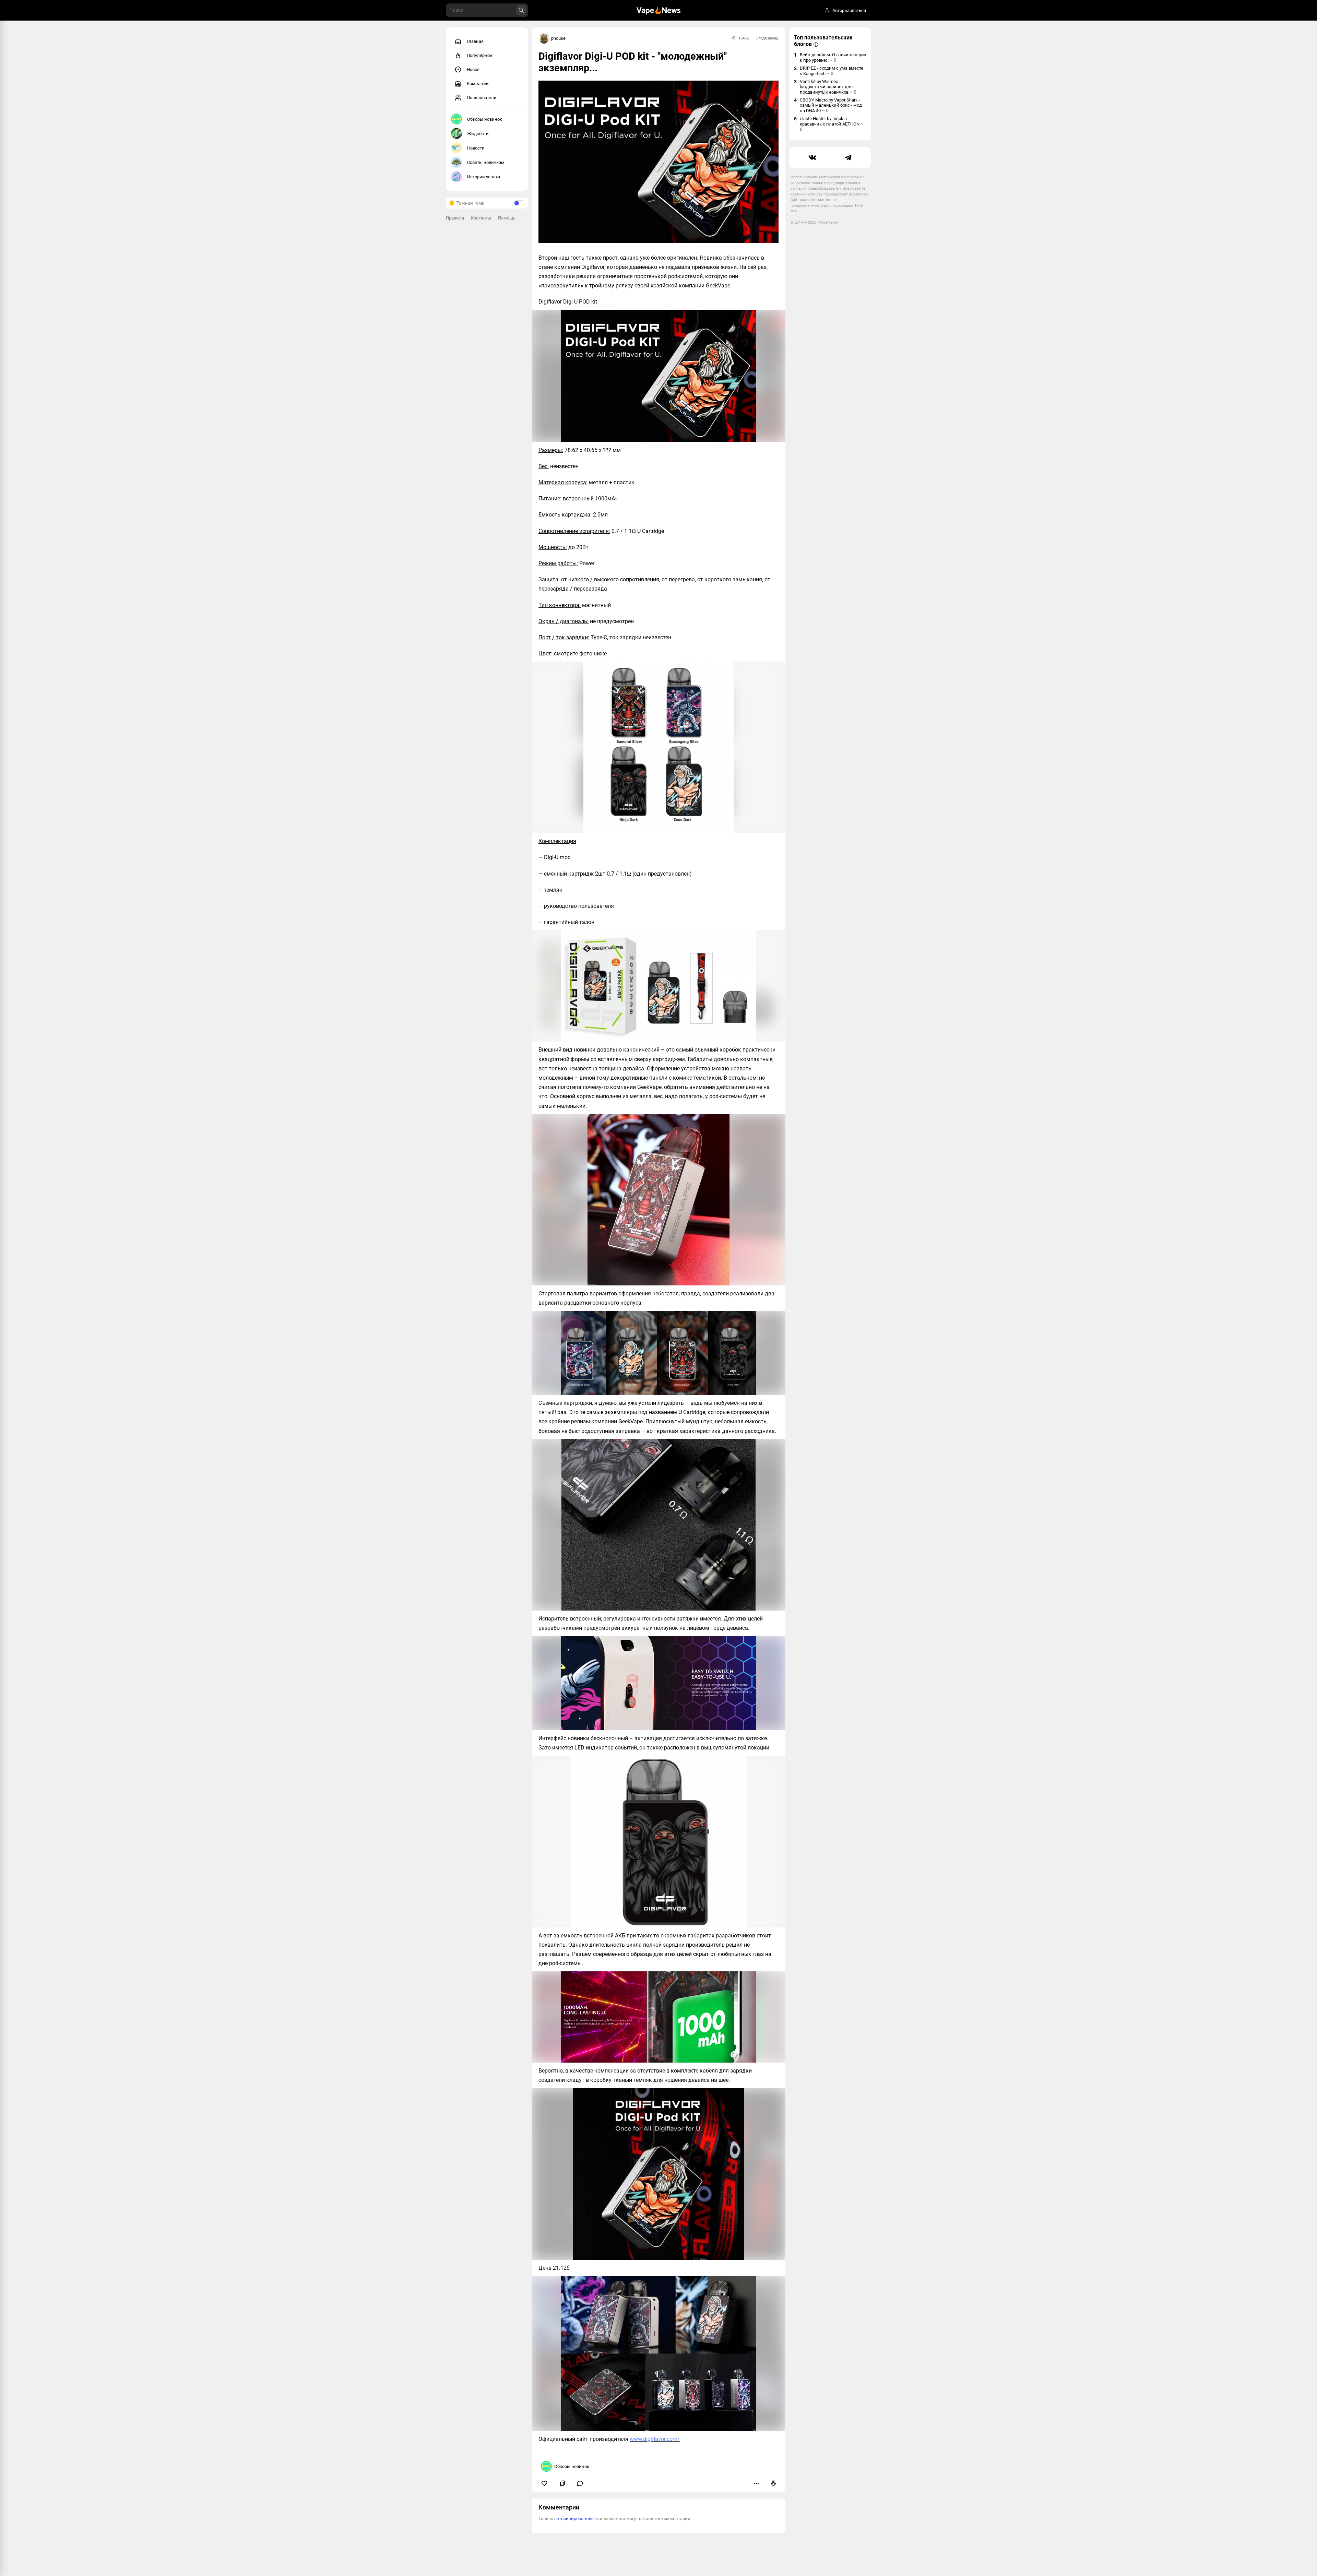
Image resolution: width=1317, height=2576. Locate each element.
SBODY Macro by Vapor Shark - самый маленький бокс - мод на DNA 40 (831, 105)
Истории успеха (484, 177)
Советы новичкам (486, 162)
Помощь (507, 218)
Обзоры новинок (485, 119)
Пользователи (482, 98)
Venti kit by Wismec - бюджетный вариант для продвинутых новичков (828, 87)
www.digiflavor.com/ (655, 2439)
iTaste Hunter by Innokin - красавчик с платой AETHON (832, 124)
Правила (455, 218)
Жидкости (478, 134)
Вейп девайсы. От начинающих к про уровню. (833, 57)
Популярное (479, 55)
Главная (475, 41)
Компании (478, 84)
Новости (476, 148)
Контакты (481, 218)
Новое (473, 69)
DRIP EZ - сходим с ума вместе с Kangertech (832, 71)
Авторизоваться (849, 10)
